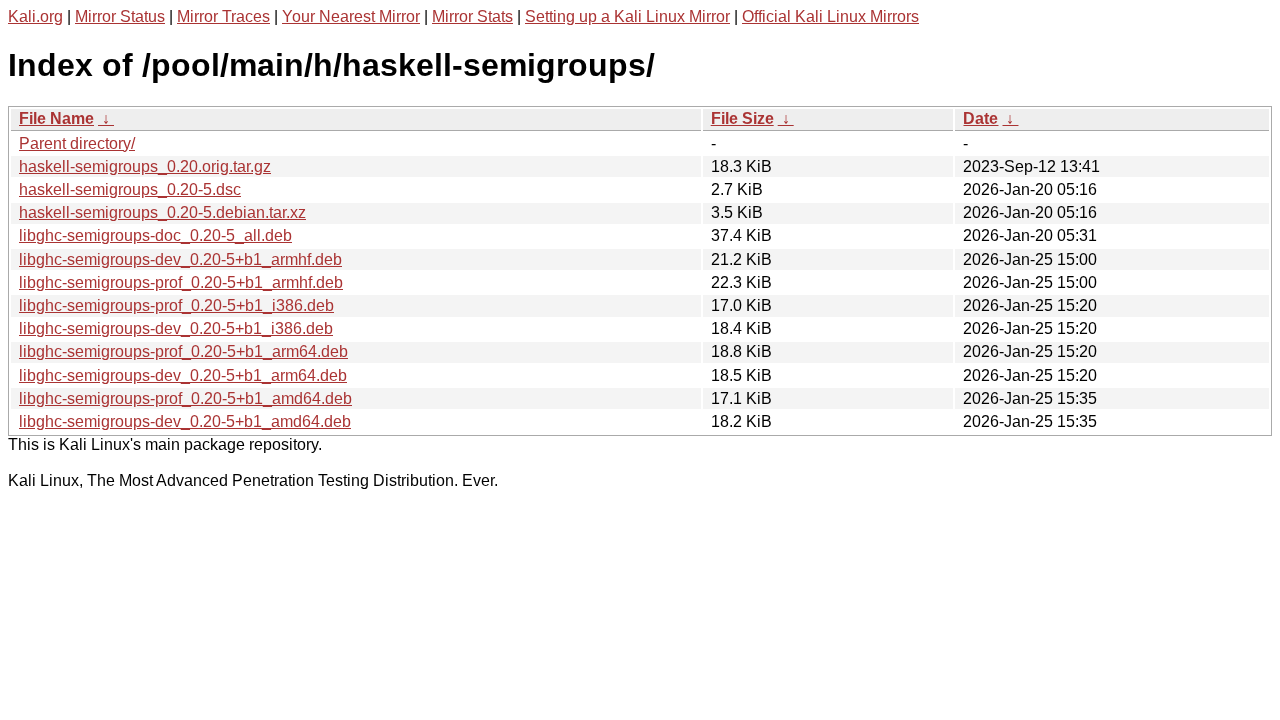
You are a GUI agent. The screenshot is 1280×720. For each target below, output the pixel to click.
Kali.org (35, 16)
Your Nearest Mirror (351, 16)
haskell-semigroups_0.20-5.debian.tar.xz (162, 212)
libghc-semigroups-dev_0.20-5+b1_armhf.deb (180, 259)
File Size (742, 118)
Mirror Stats (472, 16)
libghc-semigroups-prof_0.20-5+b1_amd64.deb (185, 398)
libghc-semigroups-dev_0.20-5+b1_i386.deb (176, 328)
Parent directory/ (77, 143)
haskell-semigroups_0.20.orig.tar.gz (145, 166)
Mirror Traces (223, 16)
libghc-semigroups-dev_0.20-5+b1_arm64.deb (183, 375)
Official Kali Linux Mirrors (830, 16)
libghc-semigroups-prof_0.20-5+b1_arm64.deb (183, 351)
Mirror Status (120, 16)
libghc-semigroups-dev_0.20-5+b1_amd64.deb (185, 421)
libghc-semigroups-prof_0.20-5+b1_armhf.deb (181, 282)
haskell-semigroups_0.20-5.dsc (130, 189)
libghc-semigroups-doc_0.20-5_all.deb (155, 235)
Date (980, 118)
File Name (56, 118)
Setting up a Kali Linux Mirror (627, 16)
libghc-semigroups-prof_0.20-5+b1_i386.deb (176, 305)
